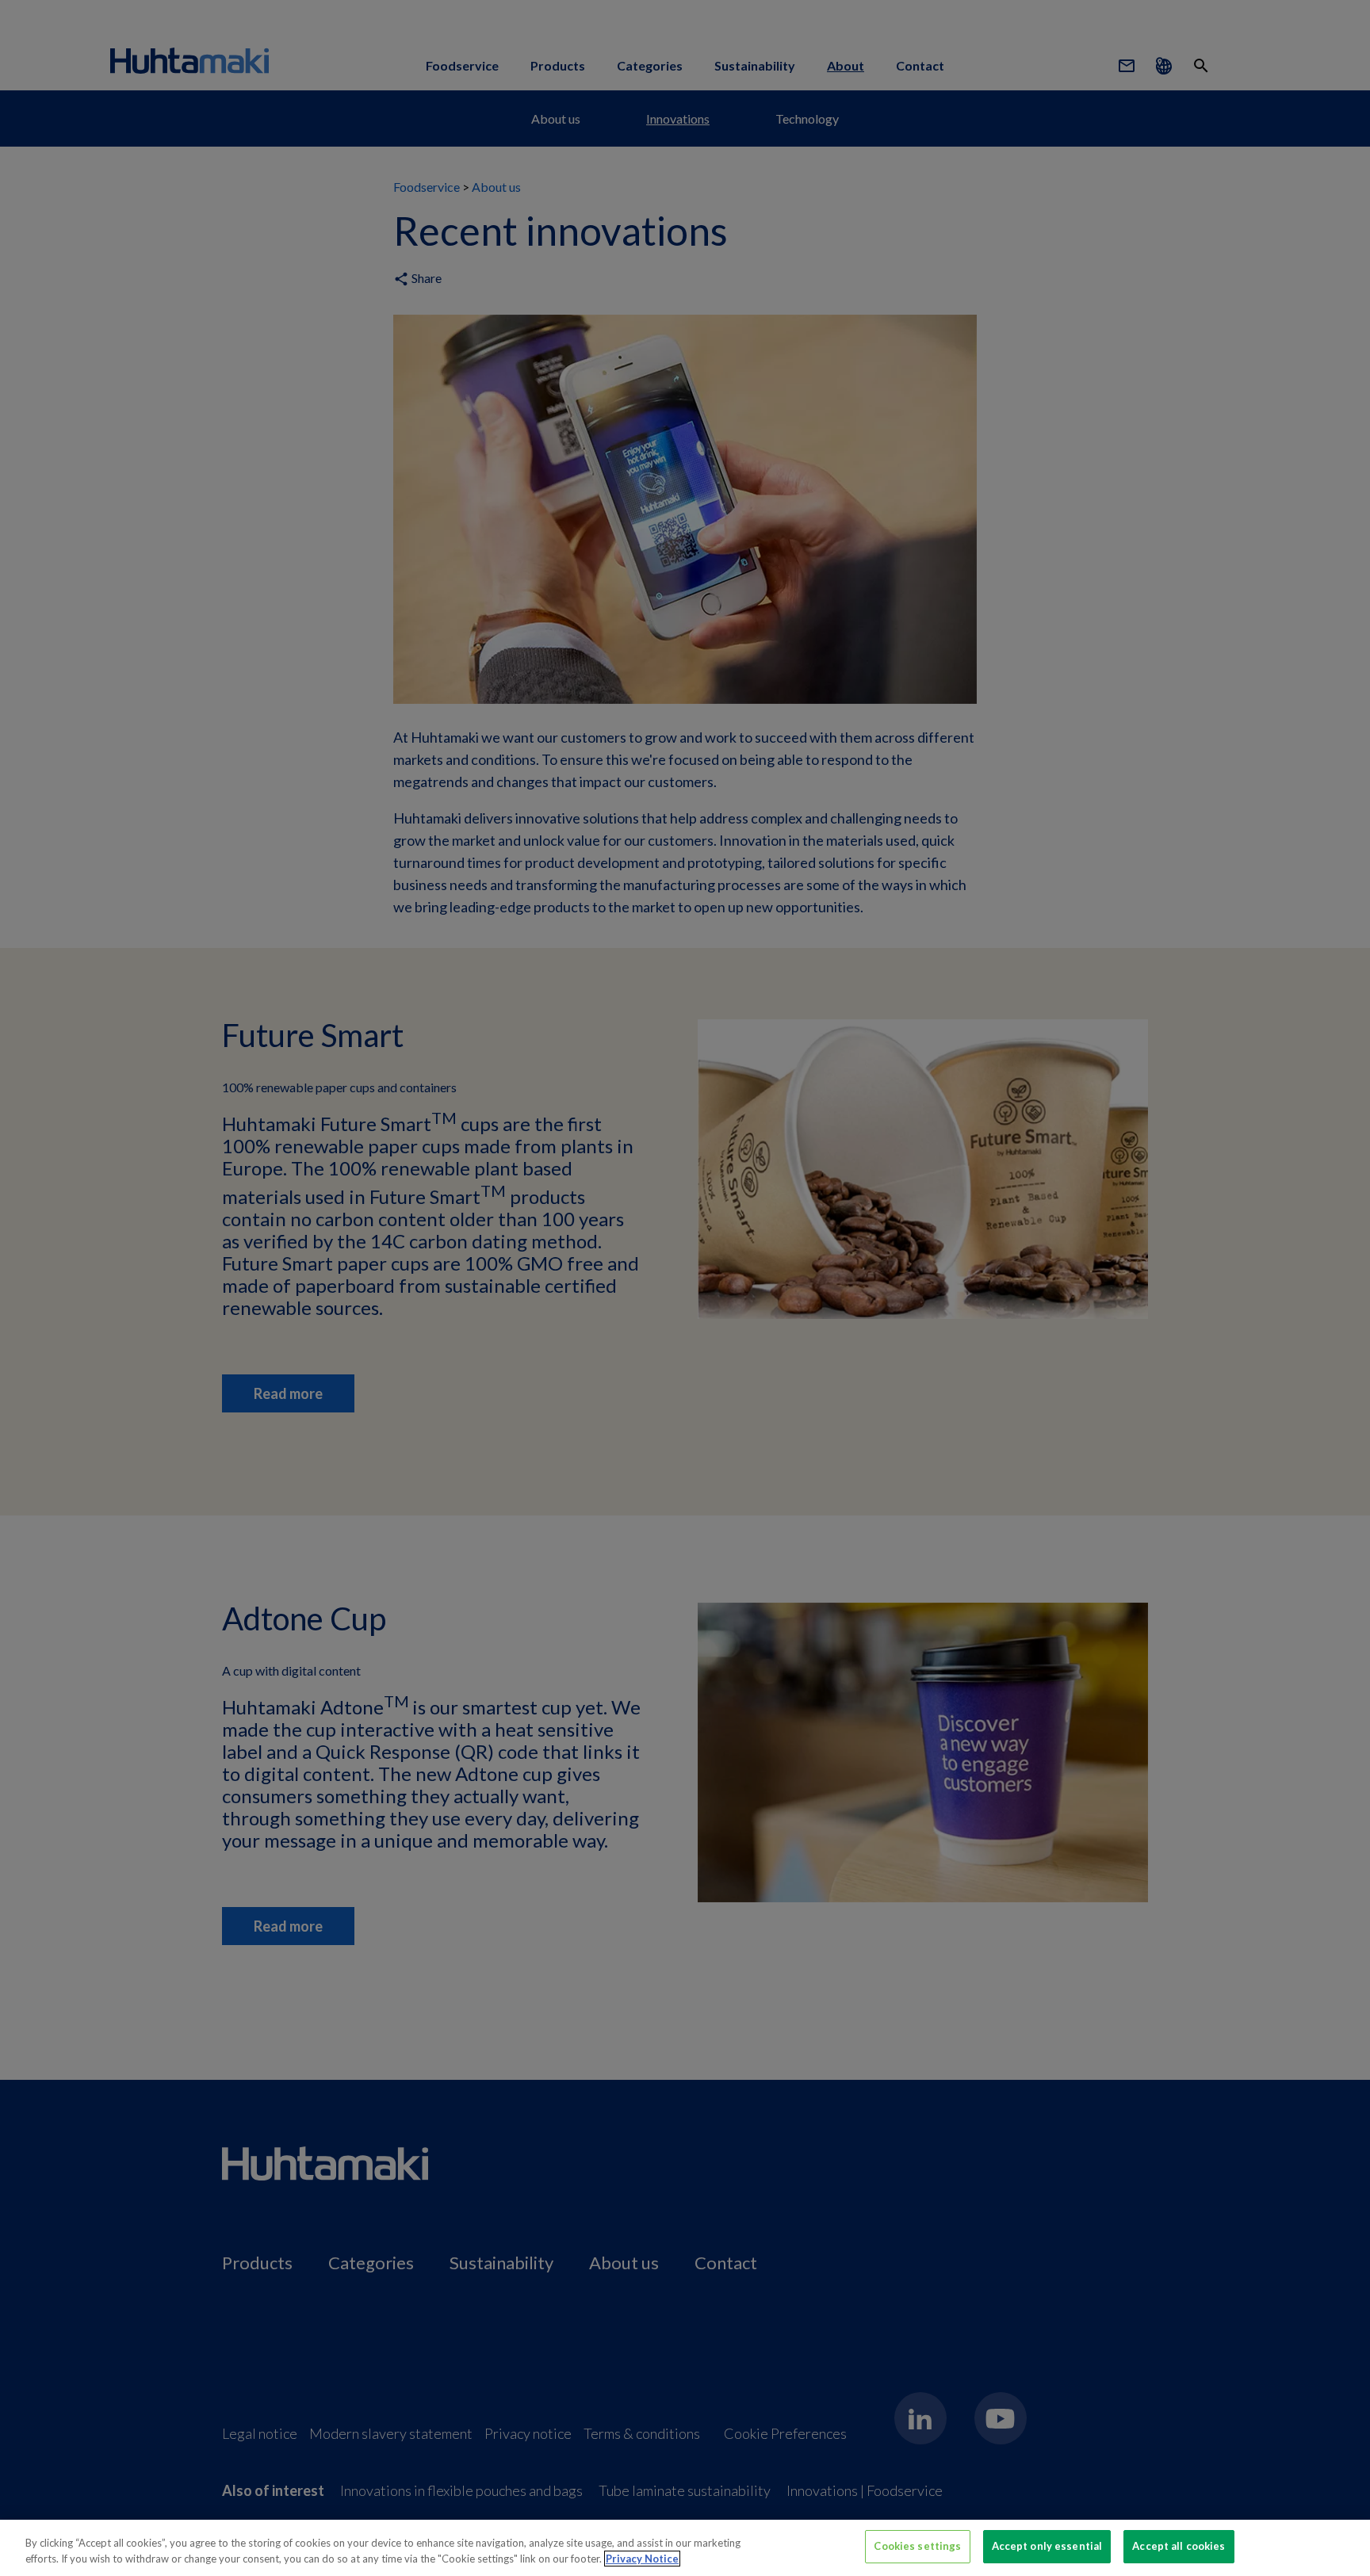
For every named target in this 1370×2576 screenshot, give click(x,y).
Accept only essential (1047, 2546)
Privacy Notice (642, 2559)
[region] (685, 2548)
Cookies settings (917, 2546)
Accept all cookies (1179, 2546)
